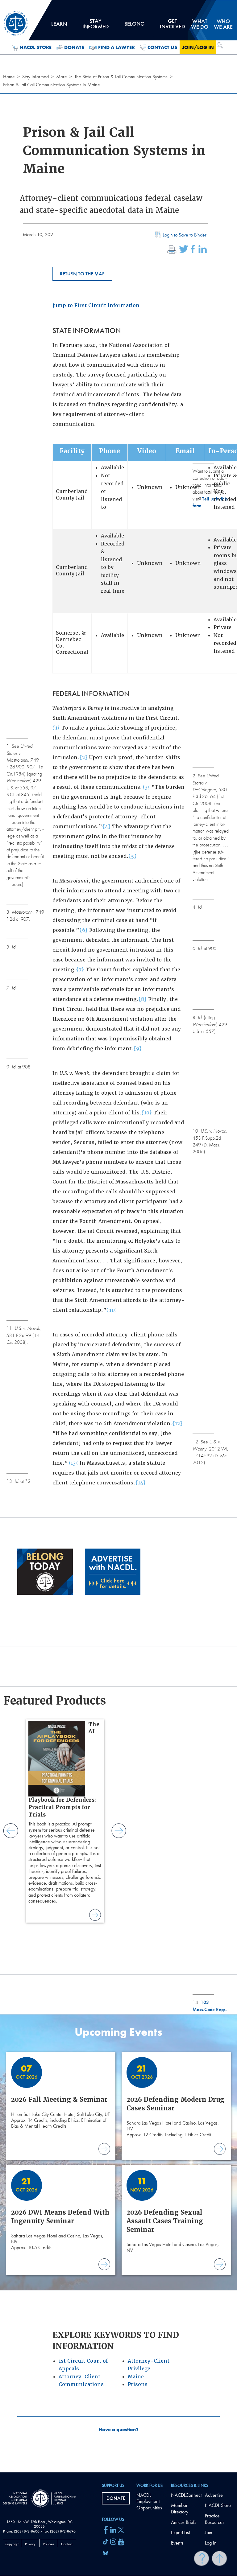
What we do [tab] (200, 24)
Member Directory (180, 2508)
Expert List (180, 2532)
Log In (211, 2543)
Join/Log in (198, 47)
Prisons (138, 2384)
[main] (118, 1236)
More (62, 77)
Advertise (214, 2495)
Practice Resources (215, 2519)
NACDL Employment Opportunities (149, 2502)
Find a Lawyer (116, 47)
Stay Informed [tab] (96, 26)
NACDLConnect (186, 2495)
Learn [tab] (59, 26)
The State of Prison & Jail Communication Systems (121, 77)
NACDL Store (35, 47)
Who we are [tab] (223, 24)
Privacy (30, 2544)
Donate (74, 47)
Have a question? (118, 2430)
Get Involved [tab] (173, 26)
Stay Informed (35, 77)
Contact (67, 2544)
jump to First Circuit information (96, 305)
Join (209, 2532)
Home (9, 77)
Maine (136, 2377)
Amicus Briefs (184, 2522)
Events (177, 2543)
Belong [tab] (134, 26)
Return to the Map (82, 274)
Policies (49, 2544)
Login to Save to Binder (185, 235)
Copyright (12, 2544)
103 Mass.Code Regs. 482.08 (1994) (210, 2009)
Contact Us (162, 47)
